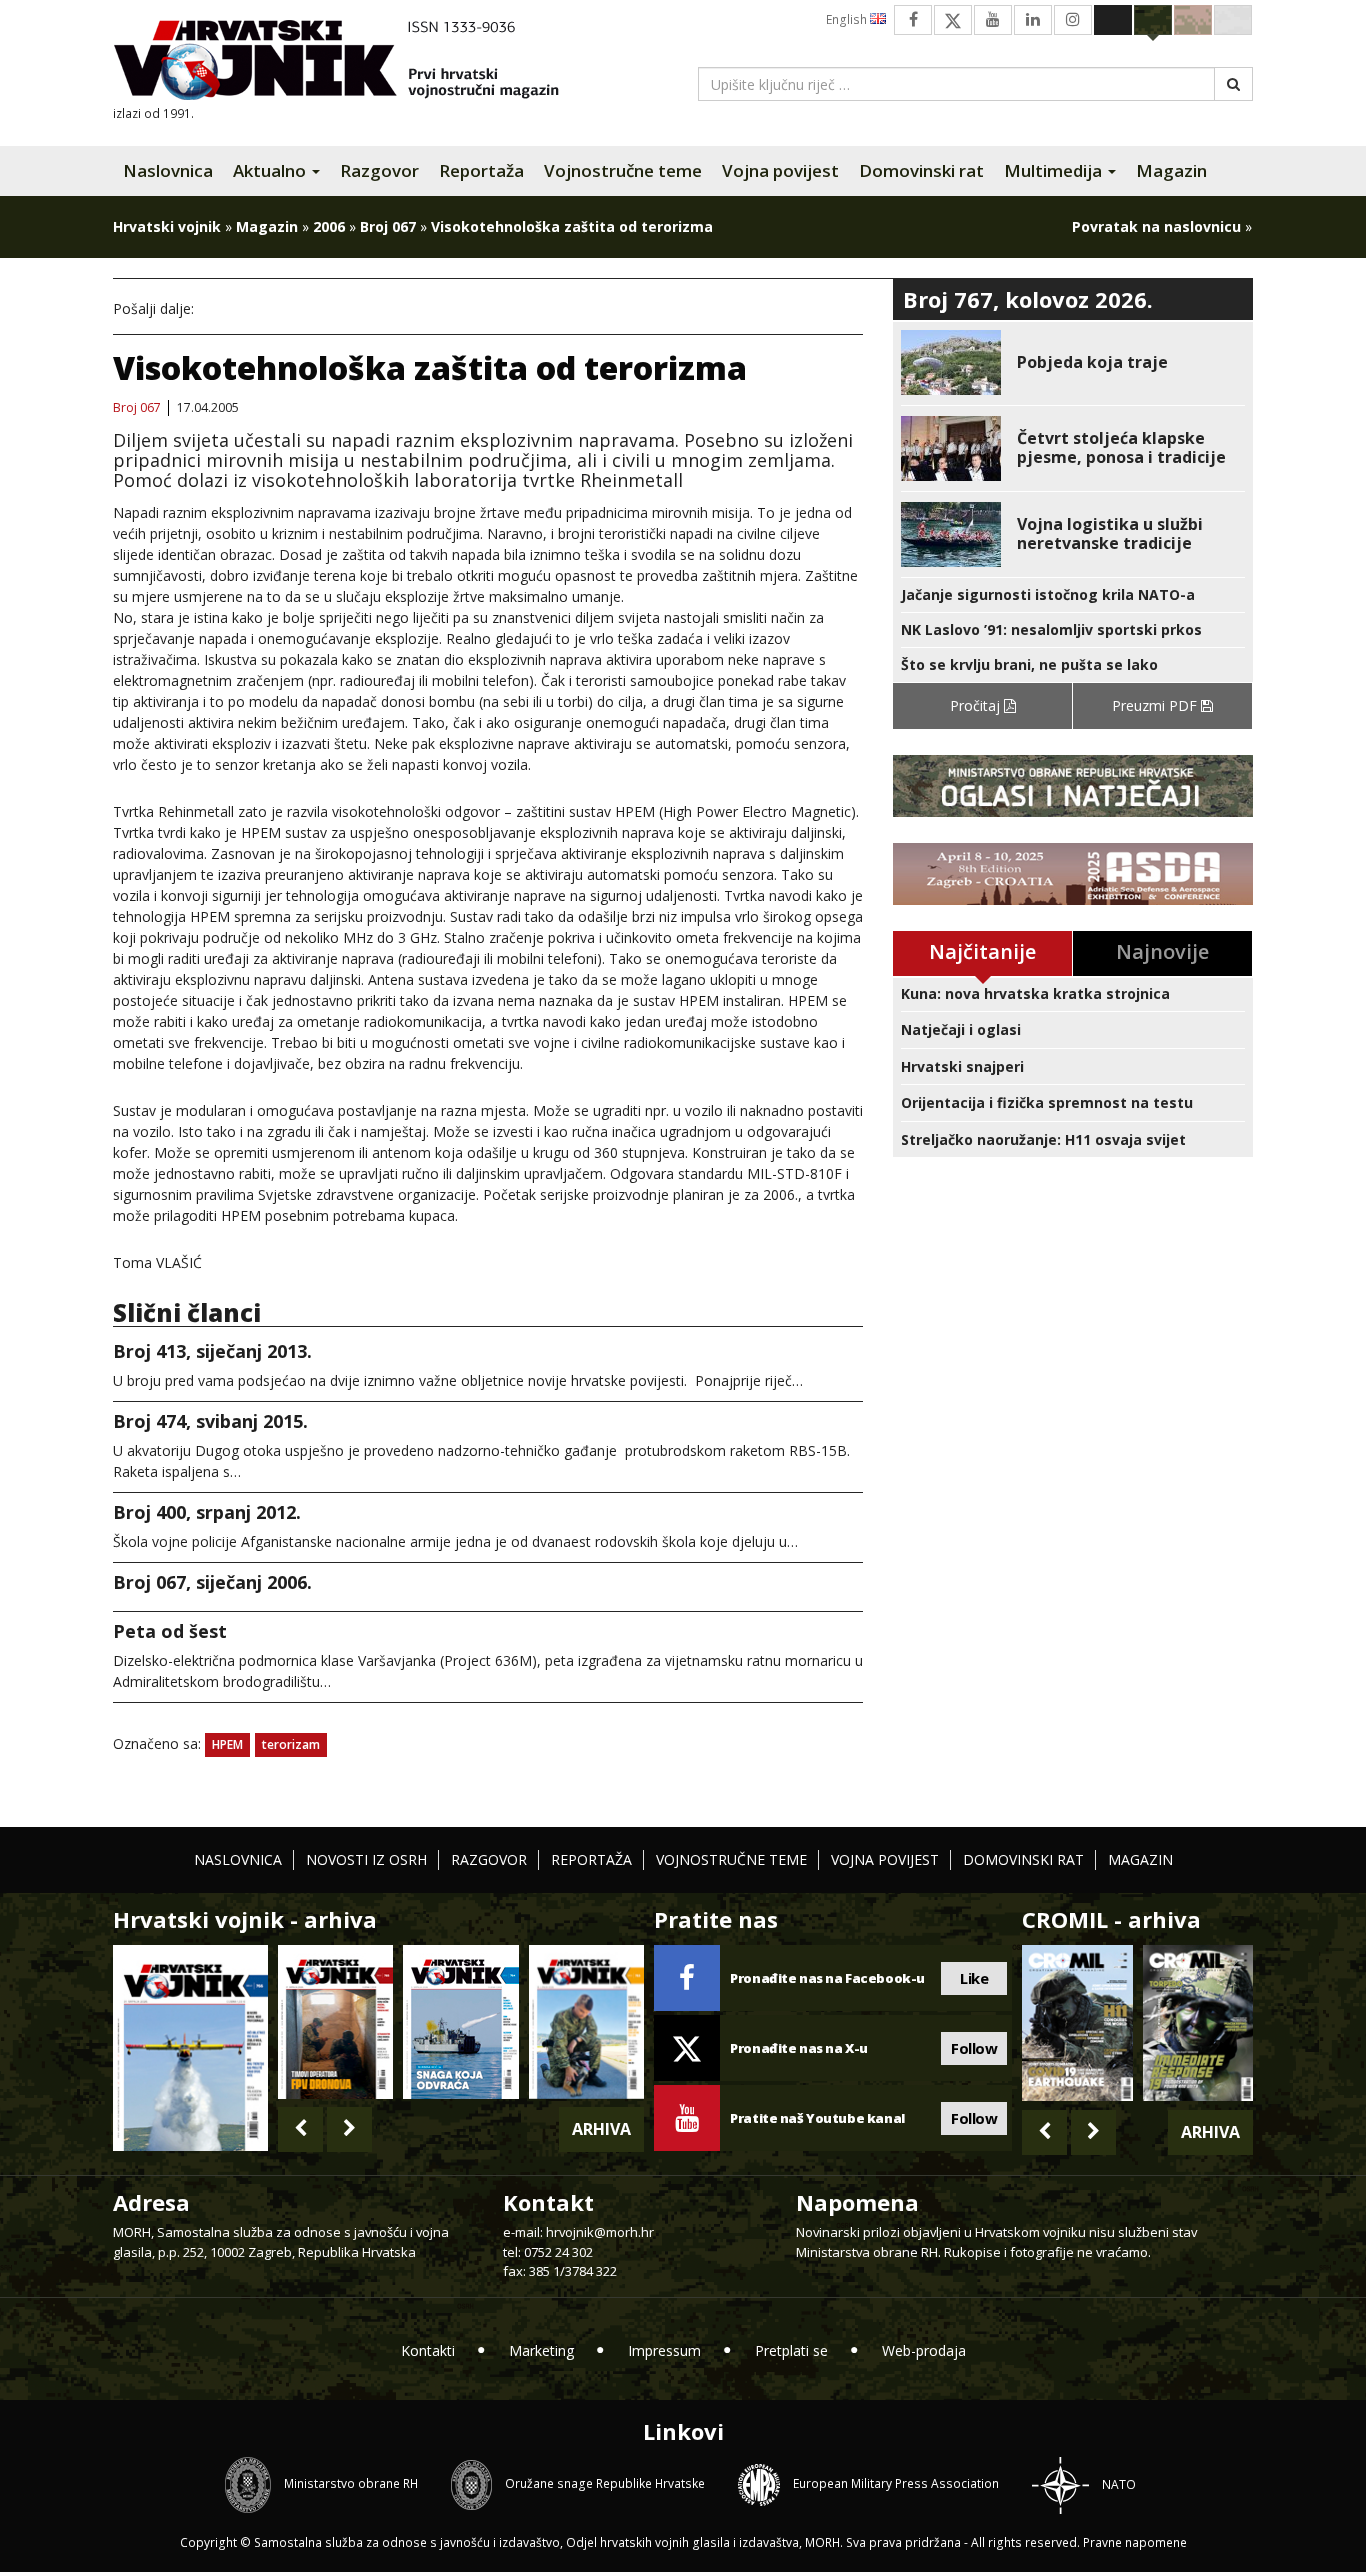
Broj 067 (388, 226)
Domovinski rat (921, 170)
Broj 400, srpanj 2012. (207, 1512)
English (848, 19)
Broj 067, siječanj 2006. (212, 1582)
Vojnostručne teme (623, 170)
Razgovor (379, 170)
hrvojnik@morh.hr (600, 2232)
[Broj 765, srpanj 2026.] (335, 2021)
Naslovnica (168, 170)
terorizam (291, 1744)
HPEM (227, 1744)
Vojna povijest (780, 170)
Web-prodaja (924, 2350)
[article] (1073, 362)
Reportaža (481, 170)
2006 (329, 226)
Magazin (1171, 170)
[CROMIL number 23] (1077, 2023)
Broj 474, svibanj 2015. (210, 1421)
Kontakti (428, 2350)
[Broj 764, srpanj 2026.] (460, 2021)
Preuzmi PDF (1156, 705)
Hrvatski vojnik (167, 226)
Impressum (664, 2350)
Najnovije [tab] (1162, 951)
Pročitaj (977, 705)
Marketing (541, 2350)
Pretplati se (791, 2350)
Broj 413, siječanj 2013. (212, 1351)
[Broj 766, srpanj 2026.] (190, 2046)
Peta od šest (170, 1631)
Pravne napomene (1135, 2542)
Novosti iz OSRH (366, 1859)
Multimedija (1055, 170)
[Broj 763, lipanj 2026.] (586, 2021)
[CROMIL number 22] (1198, 2023)
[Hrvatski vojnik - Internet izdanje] (350, 62)
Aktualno (271, 170)
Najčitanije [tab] (982, 951)
